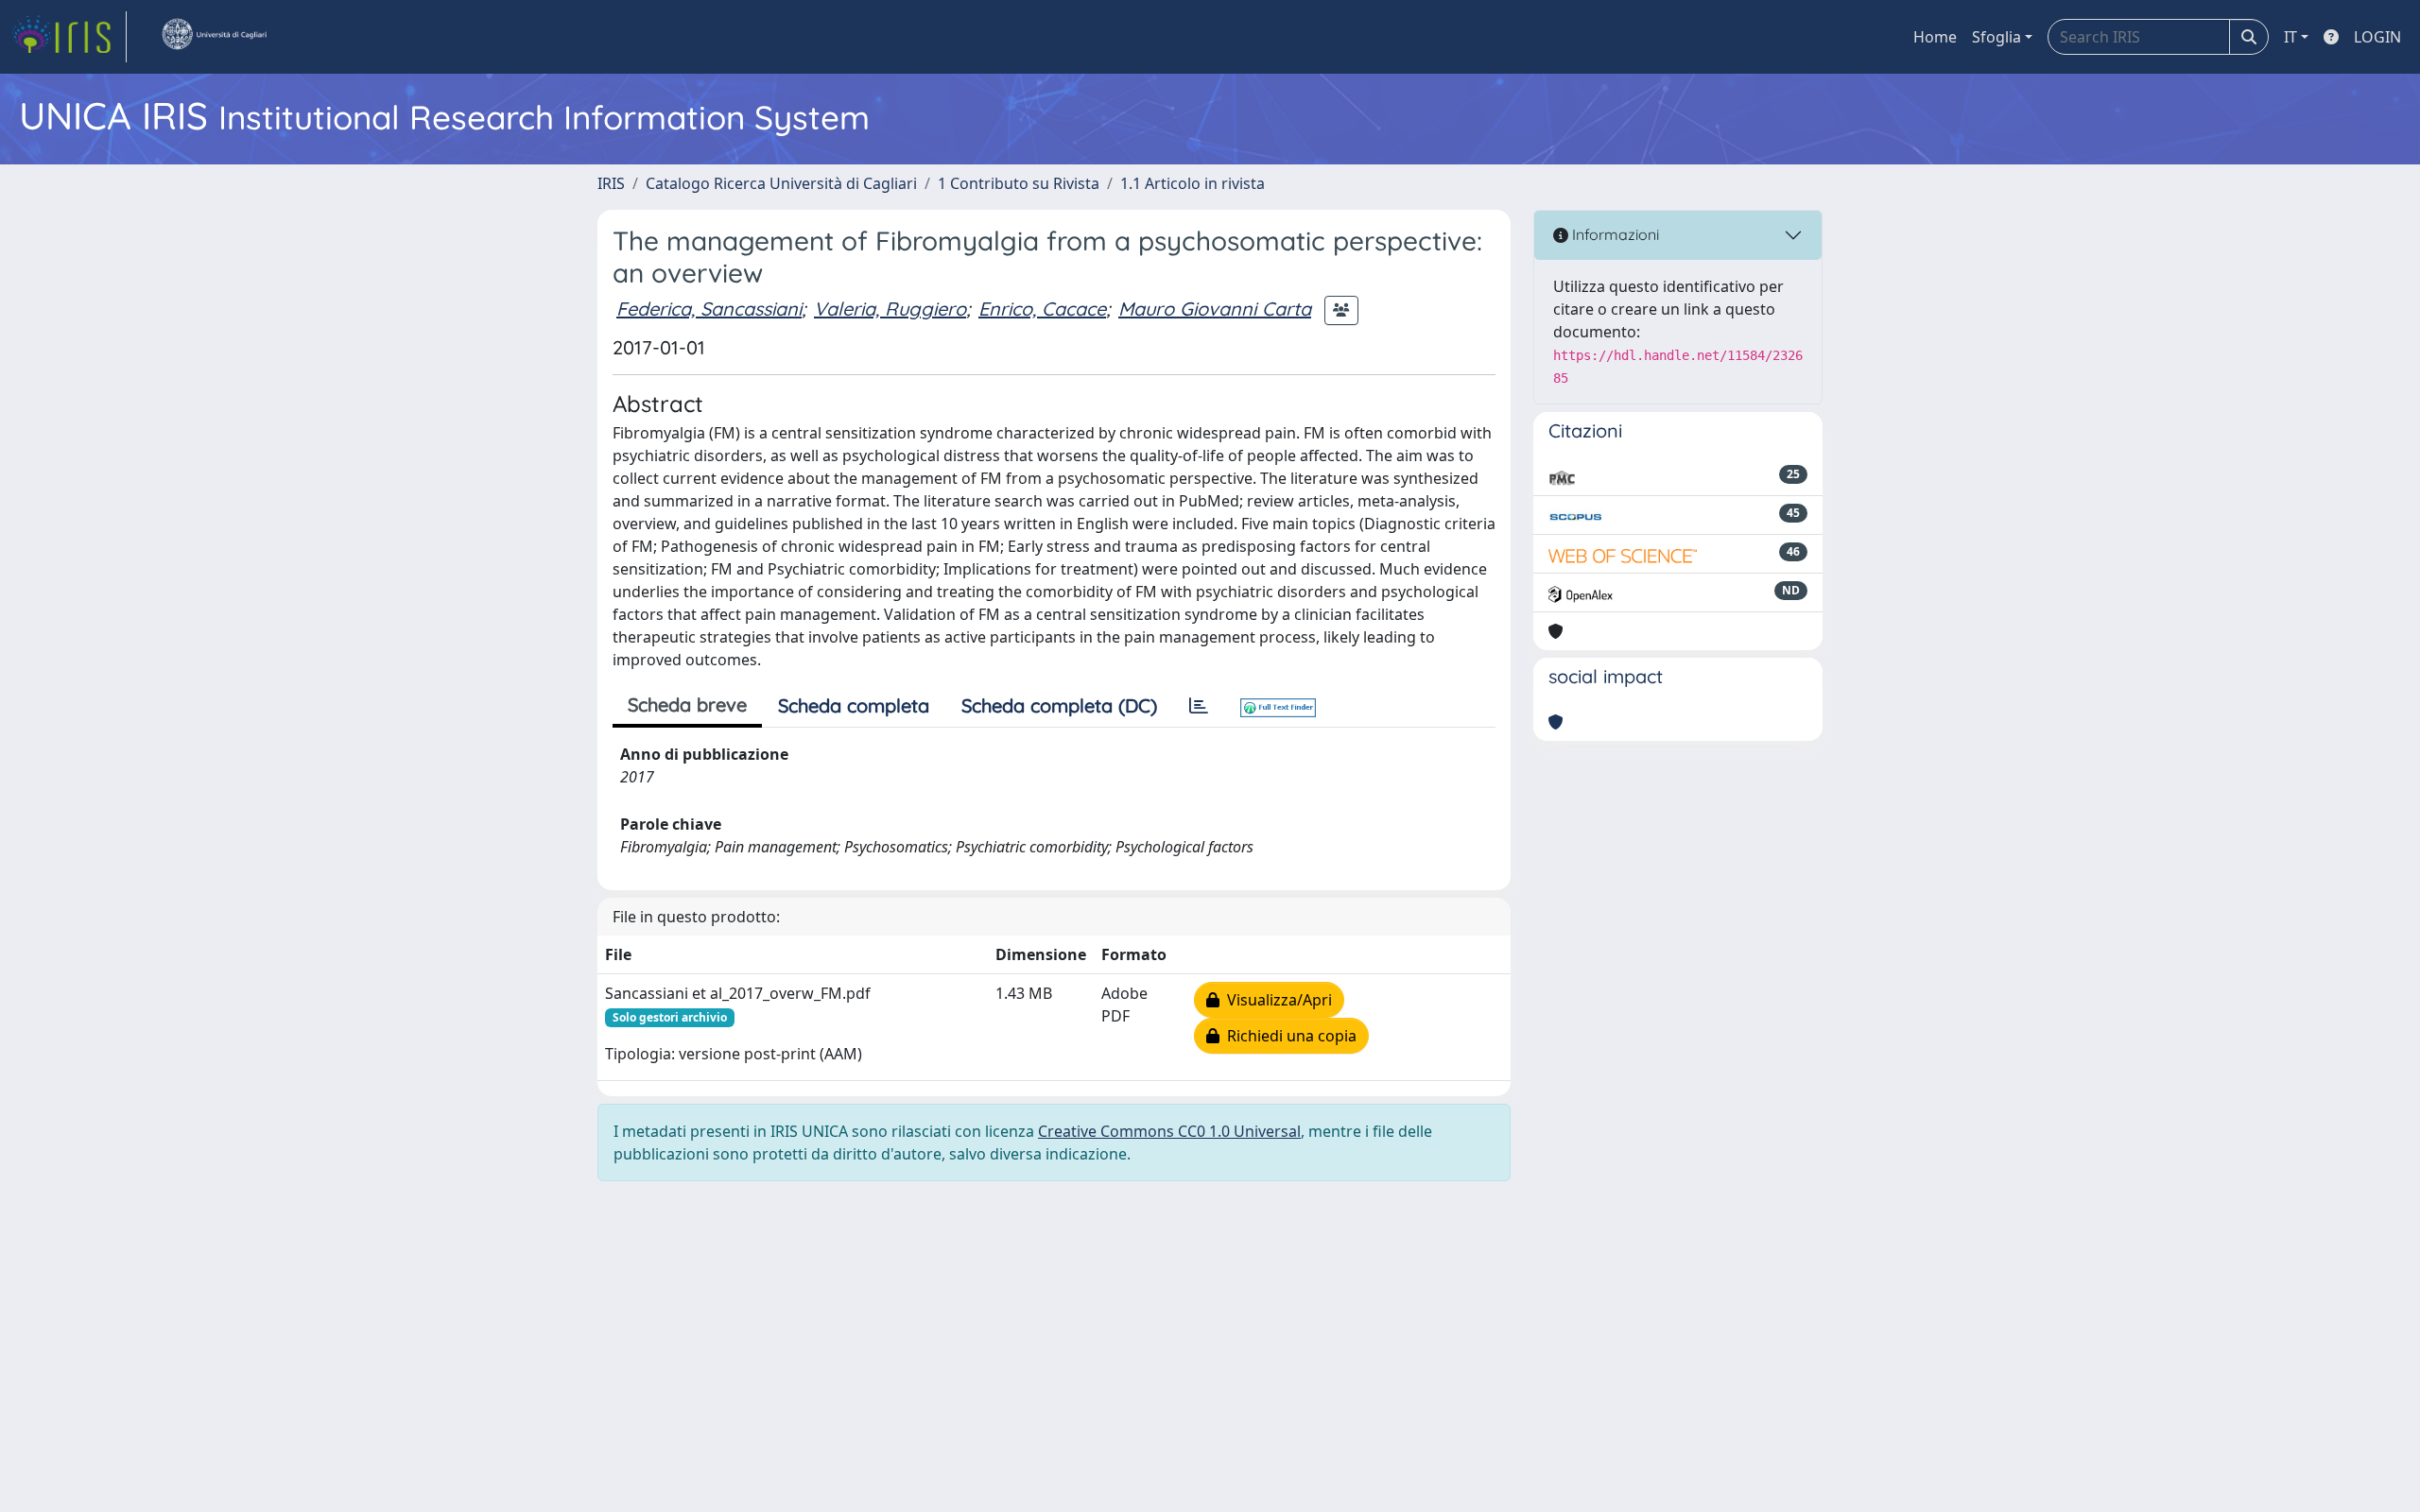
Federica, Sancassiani (709, 309)
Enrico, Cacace (1042, 309)
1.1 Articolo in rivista (1193, 183)
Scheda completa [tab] (854, 705)
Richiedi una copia (1288, 1036)
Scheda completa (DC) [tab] (1059, 705)
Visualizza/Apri (1276, 1000)
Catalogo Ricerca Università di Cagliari (781, 183)
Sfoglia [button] (1996, 37)
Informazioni (1614, 234)
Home (1935, 37)
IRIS (611, 183)
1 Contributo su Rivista (1019, 183)
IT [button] (2290, 37)
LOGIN (2377, 37)
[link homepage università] (214, 37)
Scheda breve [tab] (687, 704)
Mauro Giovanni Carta (1215, 309)
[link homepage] (69, 37)
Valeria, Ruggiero (890, 309)
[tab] (1199, 706)
